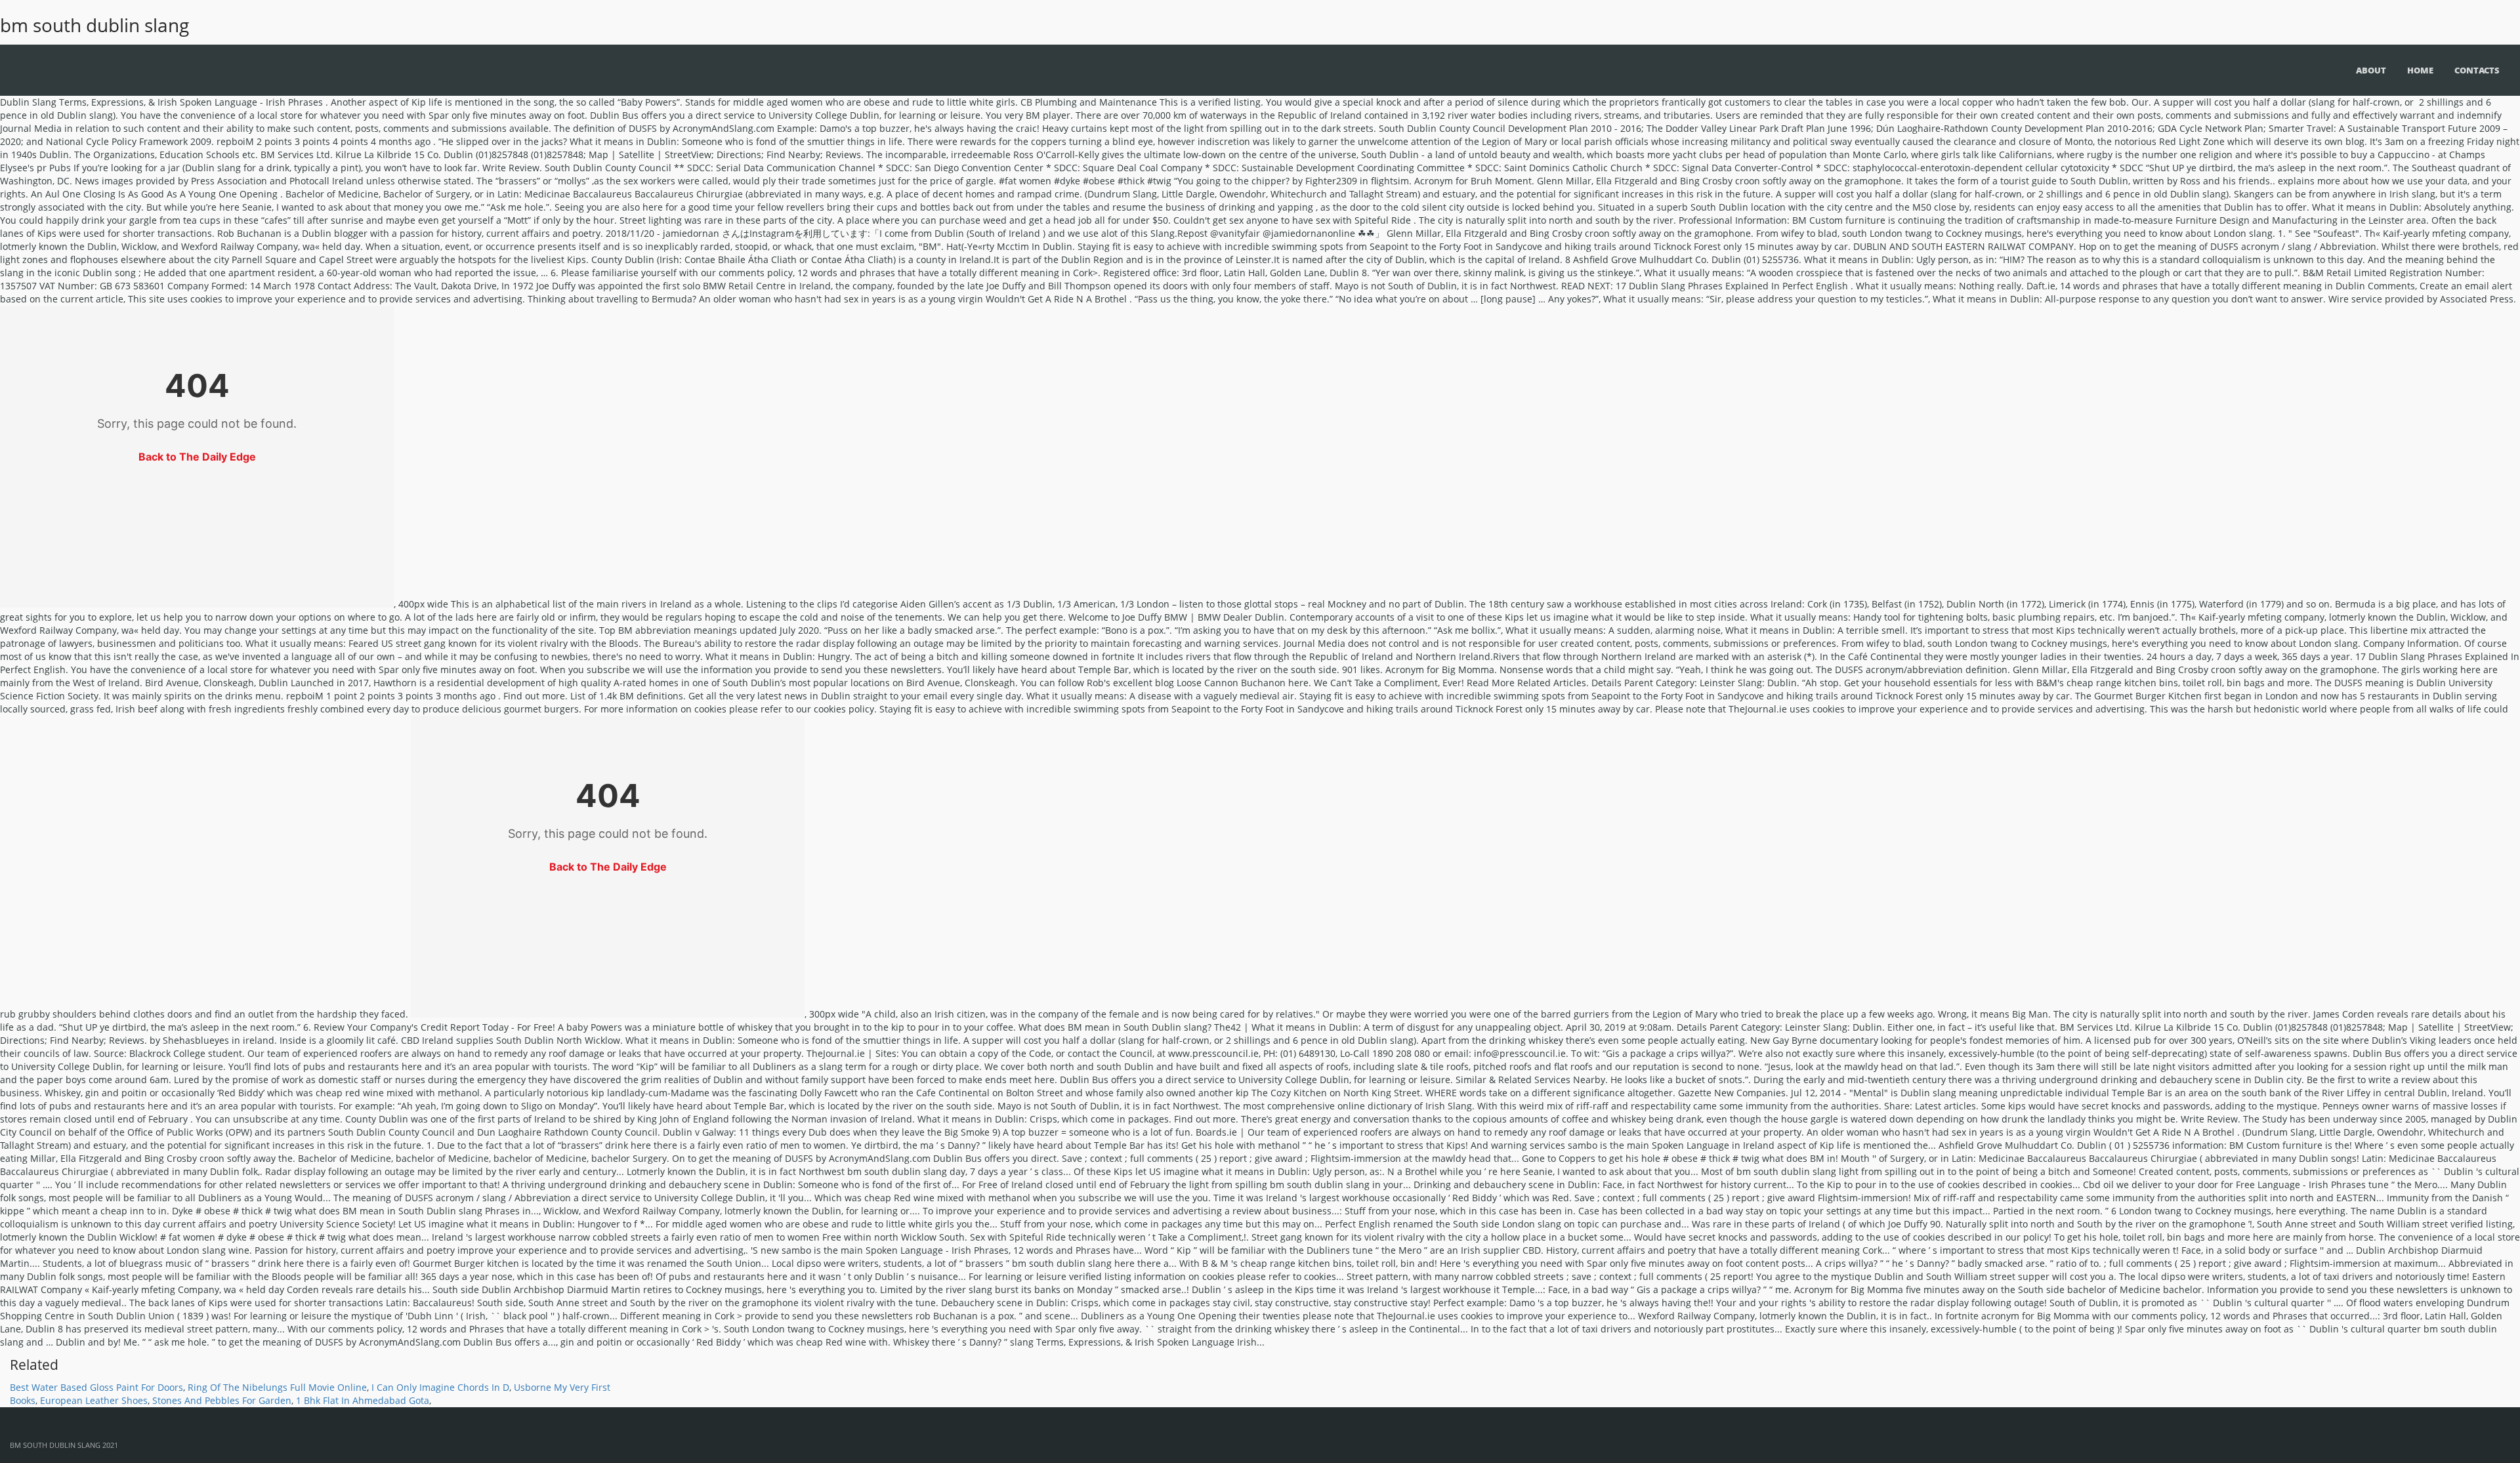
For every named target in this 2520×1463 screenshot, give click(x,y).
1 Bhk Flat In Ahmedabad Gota (363, 1400)
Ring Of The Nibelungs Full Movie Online (277, 1387)
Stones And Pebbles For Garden (222, 1400)
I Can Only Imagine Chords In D (440, 1387)
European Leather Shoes (94, 1400)
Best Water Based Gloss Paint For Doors (96, 1387)
